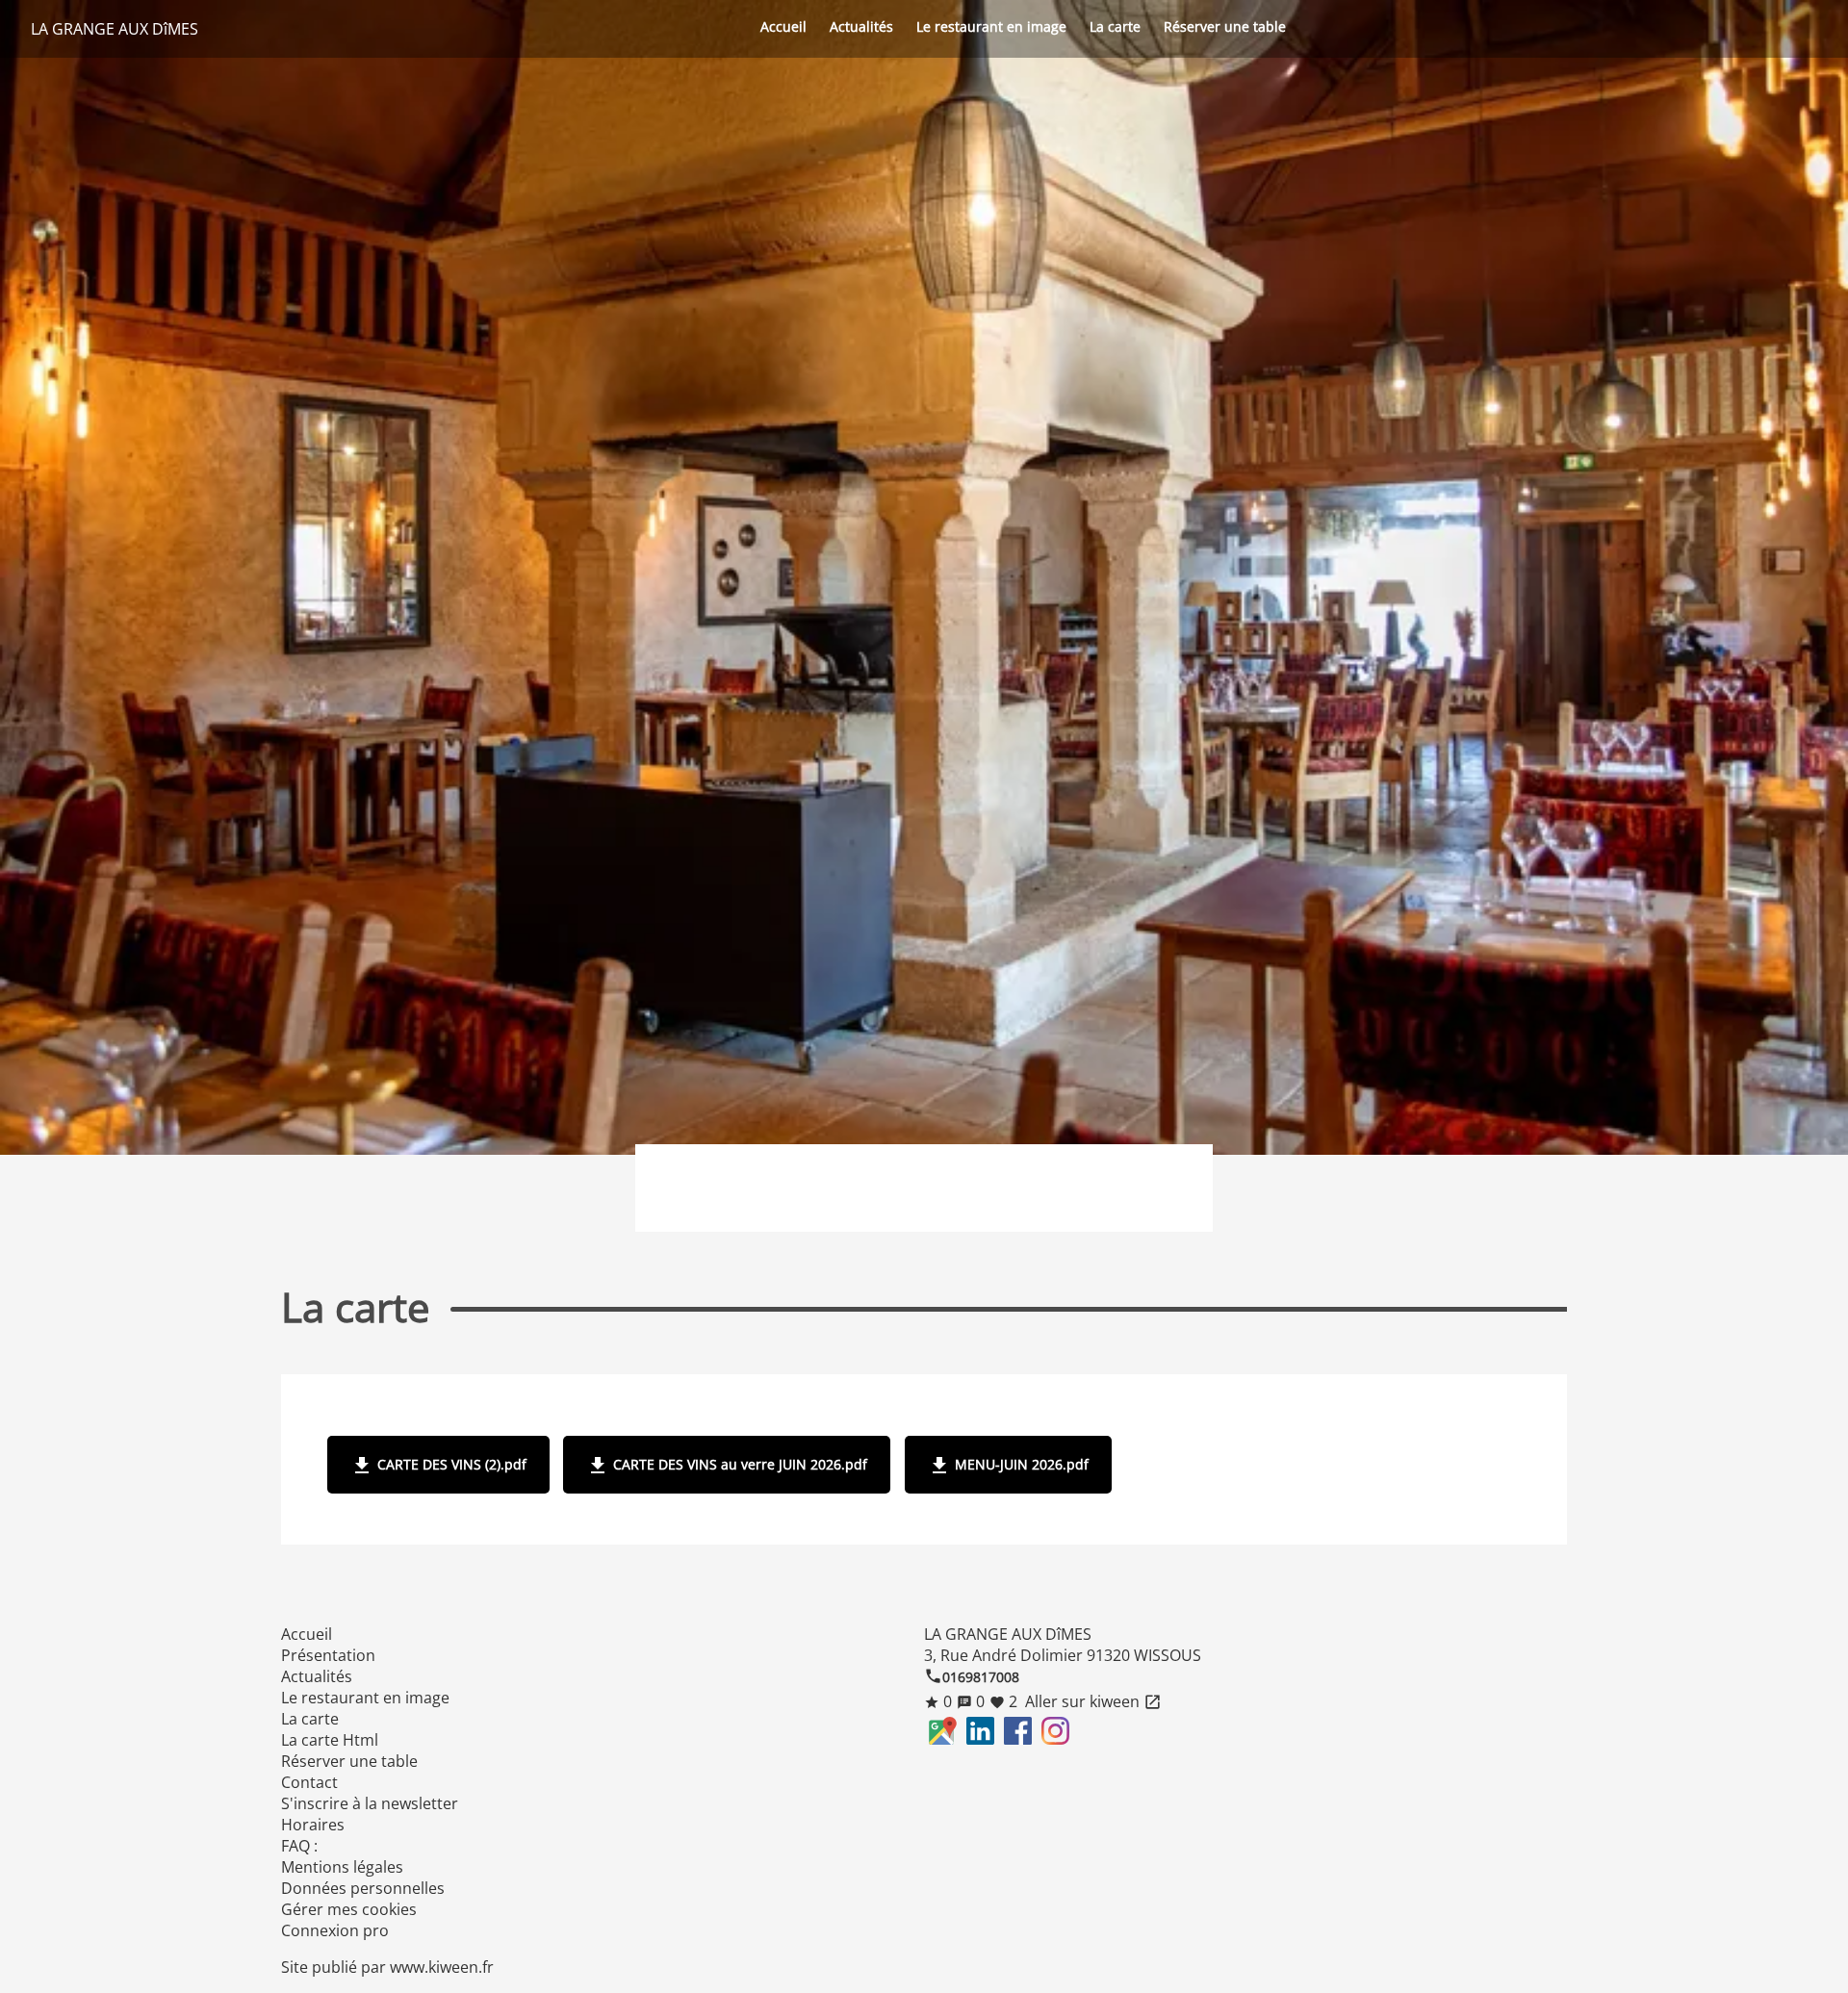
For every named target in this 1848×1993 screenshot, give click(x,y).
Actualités (861, 26)
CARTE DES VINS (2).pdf (438, 1466)
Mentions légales (342, 1867)
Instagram (1055, 1731)
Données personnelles (363, 1888)
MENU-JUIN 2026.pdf (1008, 1466)
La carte (1115, 26)
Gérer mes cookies (349, 1909)
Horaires (313, 1825)
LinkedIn (980, 1731)
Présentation (328, 1655)
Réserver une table (1225, 26)
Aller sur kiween (1091, 1701)
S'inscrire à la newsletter (370, 1803)
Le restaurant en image (991, 26)
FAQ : (299, 1846)
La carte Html (330, 1740)
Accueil (783, 26)
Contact (309, 1782)
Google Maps (943, 1731)
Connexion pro (335, 1930)
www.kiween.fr (442, 1967)
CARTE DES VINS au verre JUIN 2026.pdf (727, 1466)
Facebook (1018, 1731)
